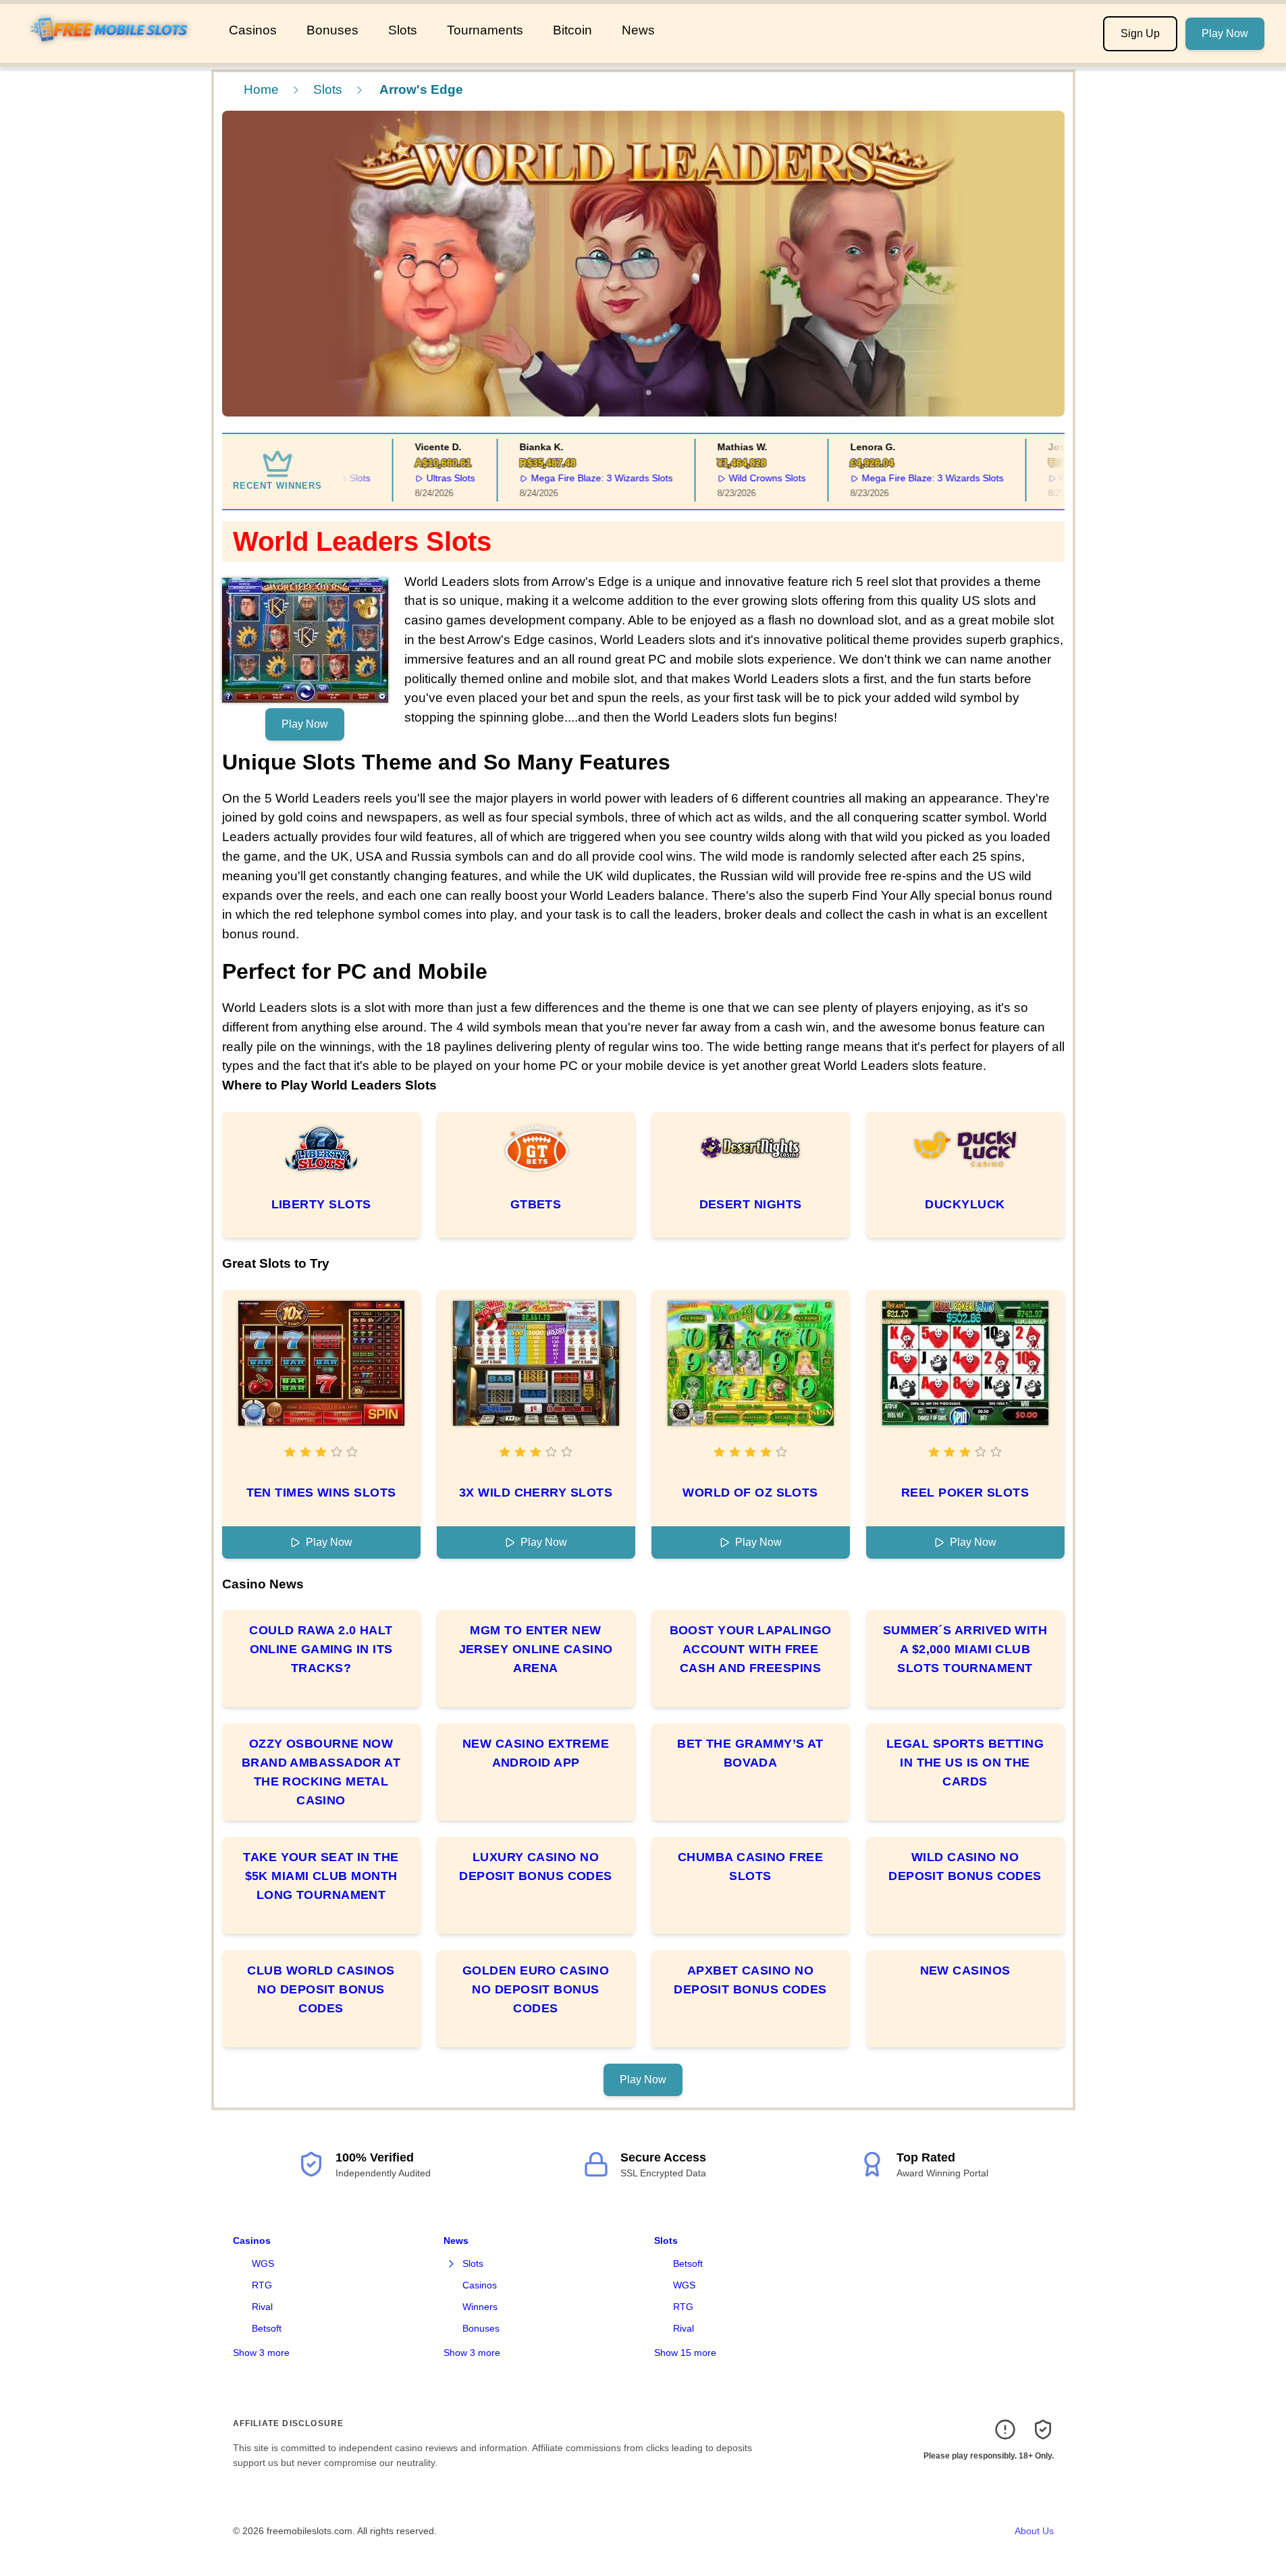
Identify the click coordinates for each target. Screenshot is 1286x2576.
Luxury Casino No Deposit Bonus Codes (536, 1867)
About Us (1034, 2531)
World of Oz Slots (750, 1493)
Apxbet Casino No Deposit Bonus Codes (750, 1980)
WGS (263, 2263)
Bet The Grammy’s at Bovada (750, 1753)
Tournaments (485, 30)
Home (261, 89)
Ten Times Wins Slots (321, 1493)
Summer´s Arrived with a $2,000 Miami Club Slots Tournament (965, 1649)
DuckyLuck (965, 1204)
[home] (112, 53)
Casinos (253, 30)
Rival (262, 2307)
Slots (403, 30)
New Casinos (965, 1970)
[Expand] (452, 2264)
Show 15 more (685, 2353)
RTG (262, 2285)
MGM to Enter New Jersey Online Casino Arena (536, 1649)
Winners (480, 2307)
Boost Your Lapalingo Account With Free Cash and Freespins (751, 1649)
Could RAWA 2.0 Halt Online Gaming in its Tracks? (321, 1649)
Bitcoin (572, 30)
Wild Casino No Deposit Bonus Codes (965, 1867)
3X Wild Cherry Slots (536, 1493)
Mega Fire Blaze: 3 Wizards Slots (572, 478)
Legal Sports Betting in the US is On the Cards (965, 1763)
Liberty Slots (321, 1204)
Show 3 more (261, 2353)
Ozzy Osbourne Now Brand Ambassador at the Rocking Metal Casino (321, 1772)
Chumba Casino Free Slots (750, 1867)
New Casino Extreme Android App (536, 1753)
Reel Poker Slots (965, 1493)
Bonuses (332, 30)
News (638, 30)
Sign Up (1140, 33)
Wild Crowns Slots (737, 478)
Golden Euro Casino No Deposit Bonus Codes (536, 1989)
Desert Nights (751, 1204)
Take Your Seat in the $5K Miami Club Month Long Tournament (321, 1876)
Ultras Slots (421, 478)
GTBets (536, 1204)
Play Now (1225, 33)
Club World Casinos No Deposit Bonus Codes (321, 1989)
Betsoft (267, 2328)
